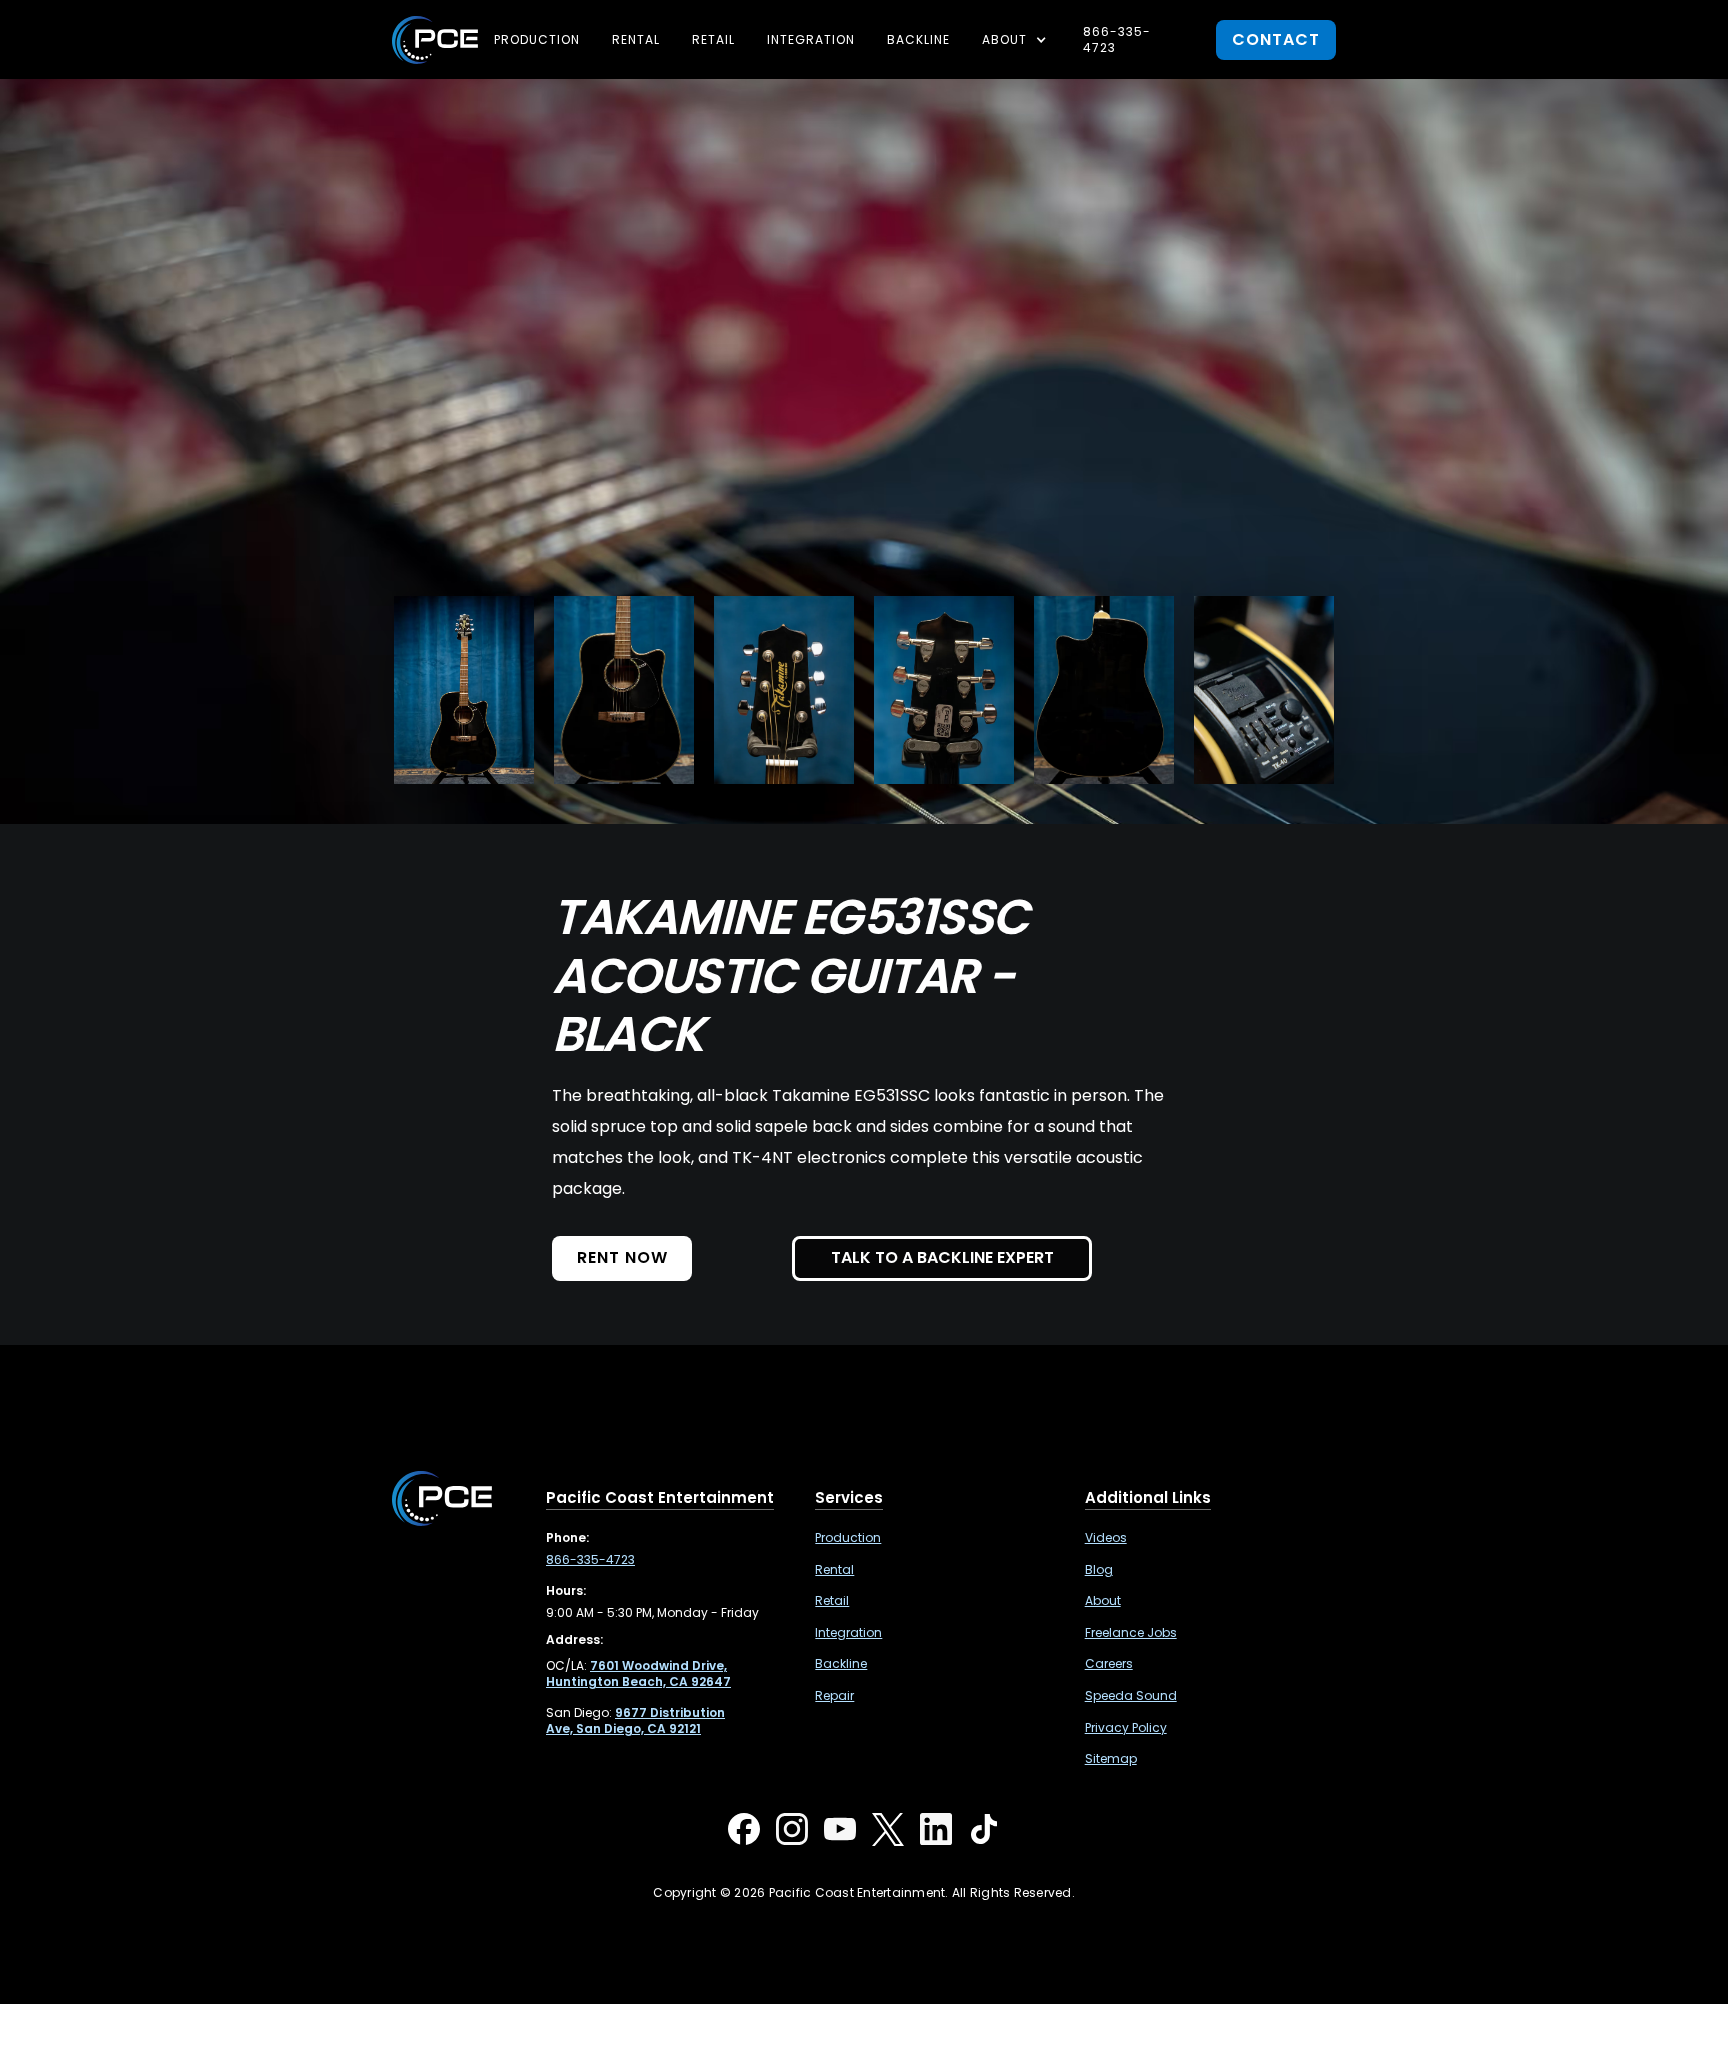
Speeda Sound (1131, 1696)
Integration (811, 39)
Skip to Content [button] (99, 29)
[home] (435, 40)
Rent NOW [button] (622, 1257)
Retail (713, 39)
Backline (918, 39)
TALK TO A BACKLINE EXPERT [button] (942, 1257)
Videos (1106, 1538)
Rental (636, 39)
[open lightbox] (464, 690)
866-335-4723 (1117, 39)
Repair (834, 1696)
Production (537, 39)
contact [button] (1276, 39)
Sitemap (1111, 1759)
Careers (1109, 1664)
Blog (1099, 1570)
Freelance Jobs (1131, 1633)
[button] (1016, 40)
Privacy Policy (1126, 1728)
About (1103, 1601)
